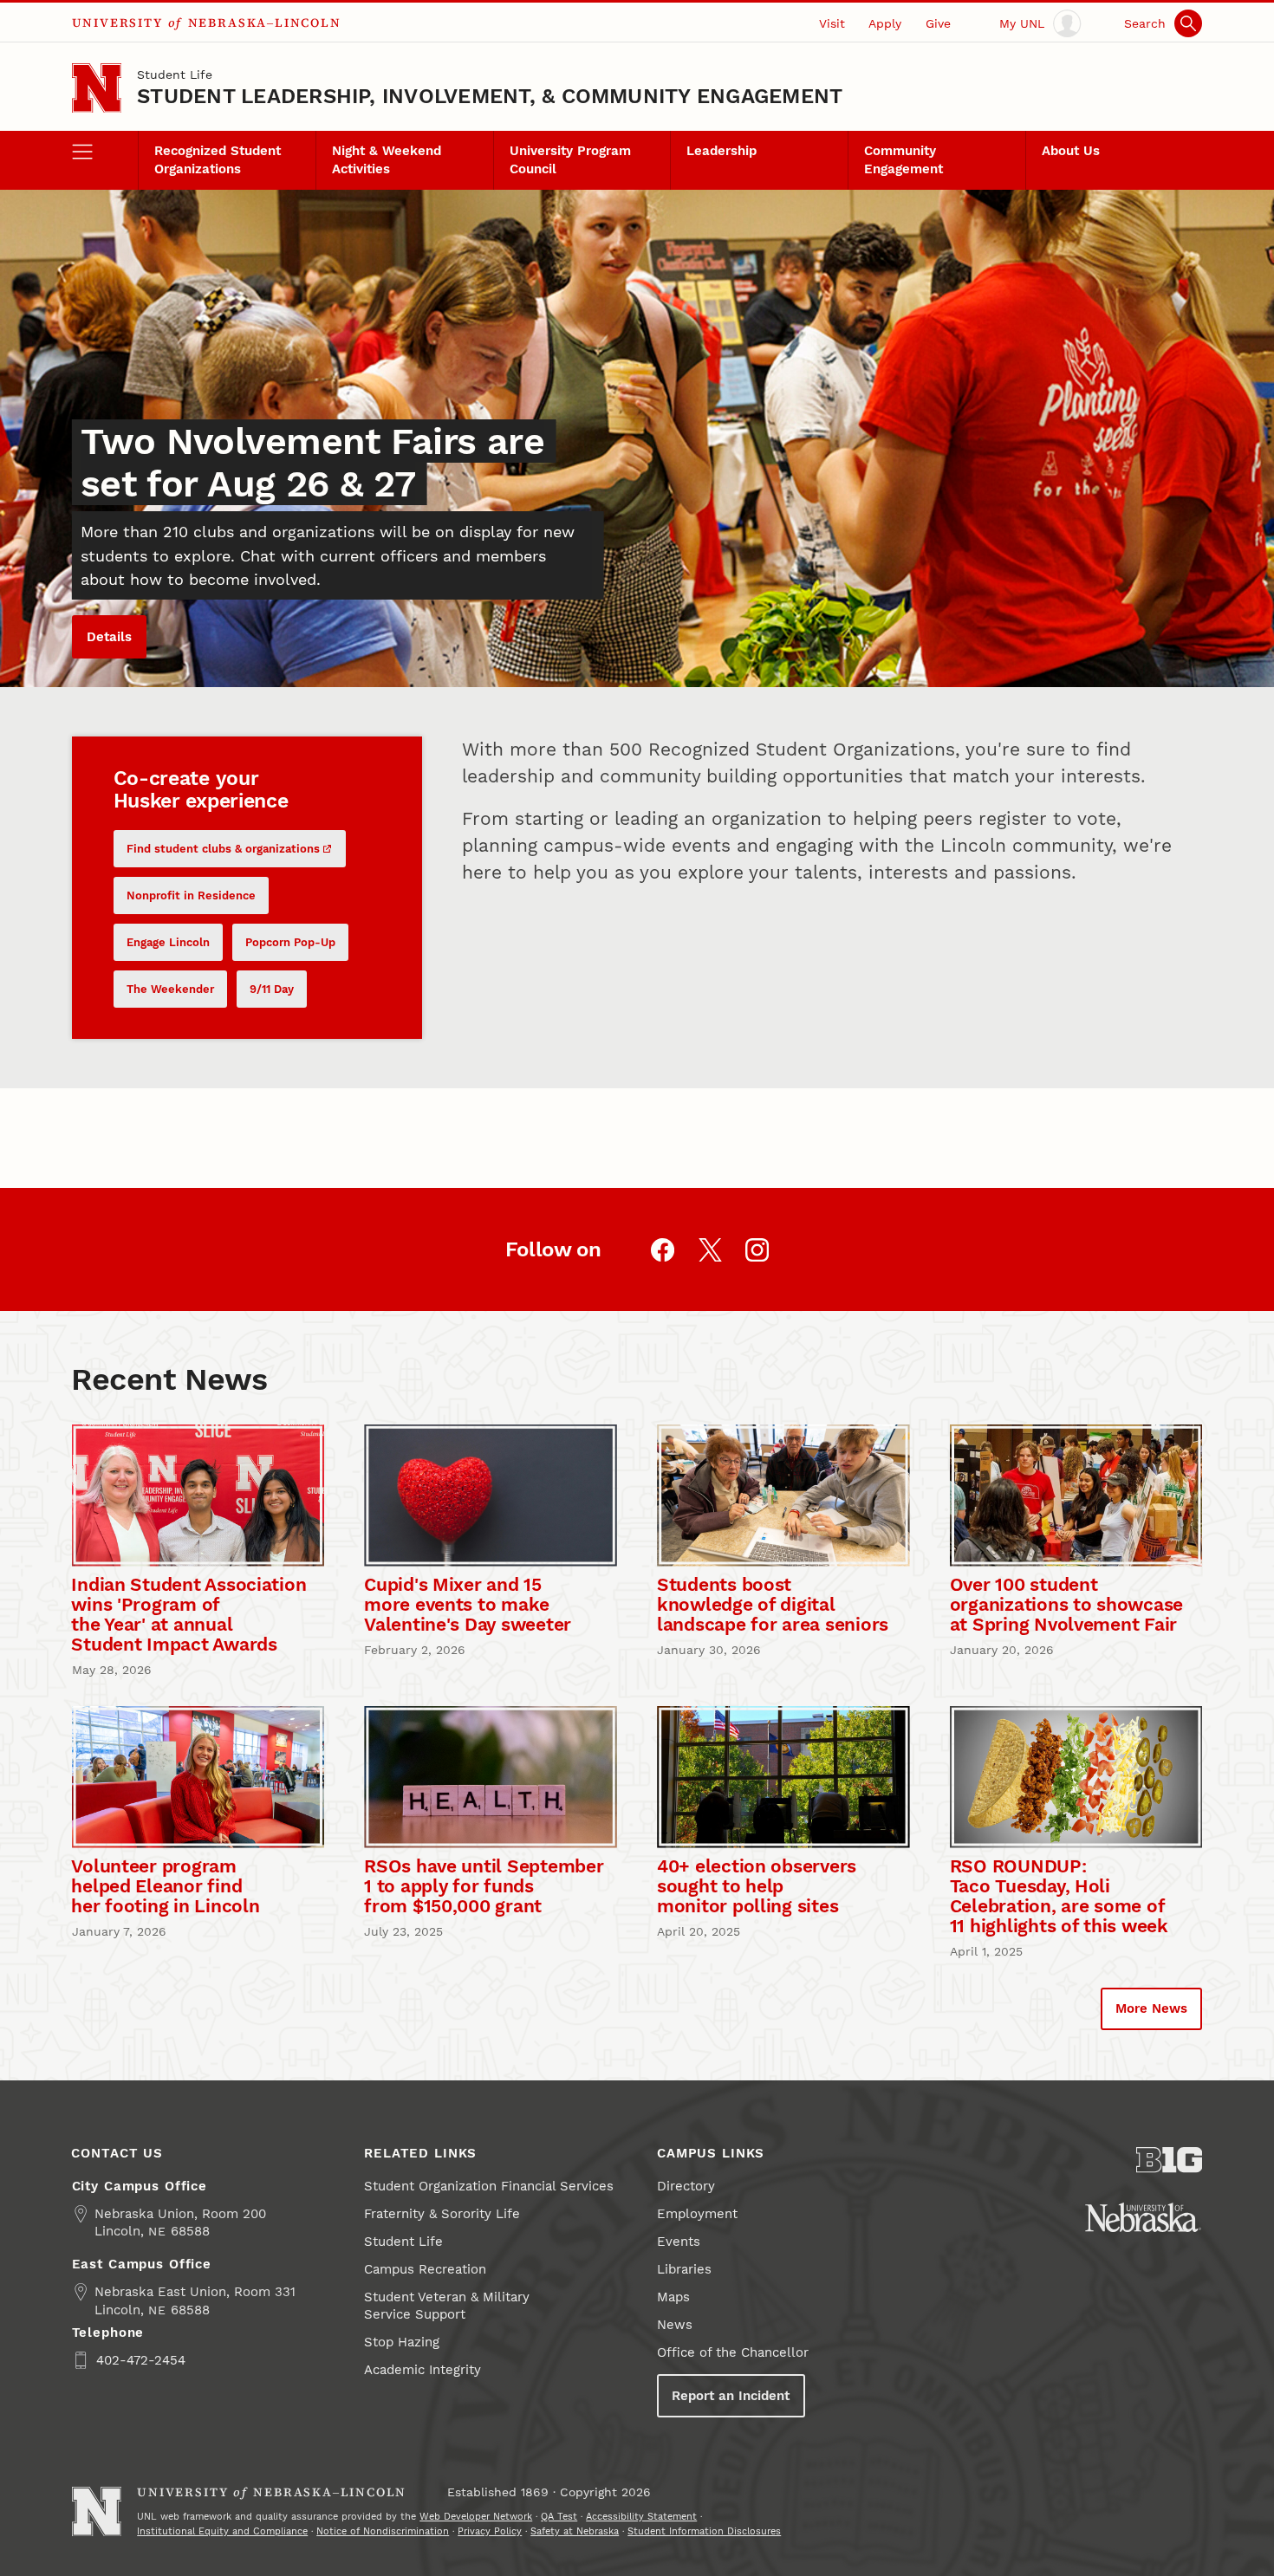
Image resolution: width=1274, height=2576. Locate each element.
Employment (697, 2214)
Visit (832, 23)
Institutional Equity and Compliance (222, 2531)
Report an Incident (731, 2396)
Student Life (175, 75)
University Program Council (570, 159)
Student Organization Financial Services (489, 2186)
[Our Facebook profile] (663, 1250)
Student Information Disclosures (704, 2531)
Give (938, 23)
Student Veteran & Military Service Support (447, 2306)
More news (1151, 2008)
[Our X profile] (710, 1250)
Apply (885, 23)
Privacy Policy (490, 2531)
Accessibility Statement (641, 2516)
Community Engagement (903, 159)
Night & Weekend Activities (387, 159)
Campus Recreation (425, 2269)
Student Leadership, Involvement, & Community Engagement (490, 96)
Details (109, 637)
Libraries (684, 2269)
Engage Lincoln (168, 942)
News (675, 2325)
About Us (1071, 151)
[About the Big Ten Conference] (1170, 2160)
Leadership (721, 151)
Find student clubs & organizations (223, 849)
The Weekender (170, 989)
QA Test (559, 2516)
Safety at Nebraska (575, 2531)
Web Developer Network (476, 2516)
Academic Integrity (422, 2370)
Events (679, 2242)
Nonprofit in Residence (191, 895)
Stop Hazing (402, 2342)
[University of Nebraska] (1143, 2217)
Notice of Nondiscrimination (383, 2531)
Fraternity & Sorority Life (442, 2214)
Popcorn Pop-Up (290, 942)
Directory (686, 2186)
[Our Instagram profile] (757, 1250)
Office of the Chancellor (733, 2352)
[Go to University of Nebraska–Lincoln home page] (97, 88)
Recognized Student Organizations (218, 159)
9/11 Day (272, 989)
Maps (673, 2297)
